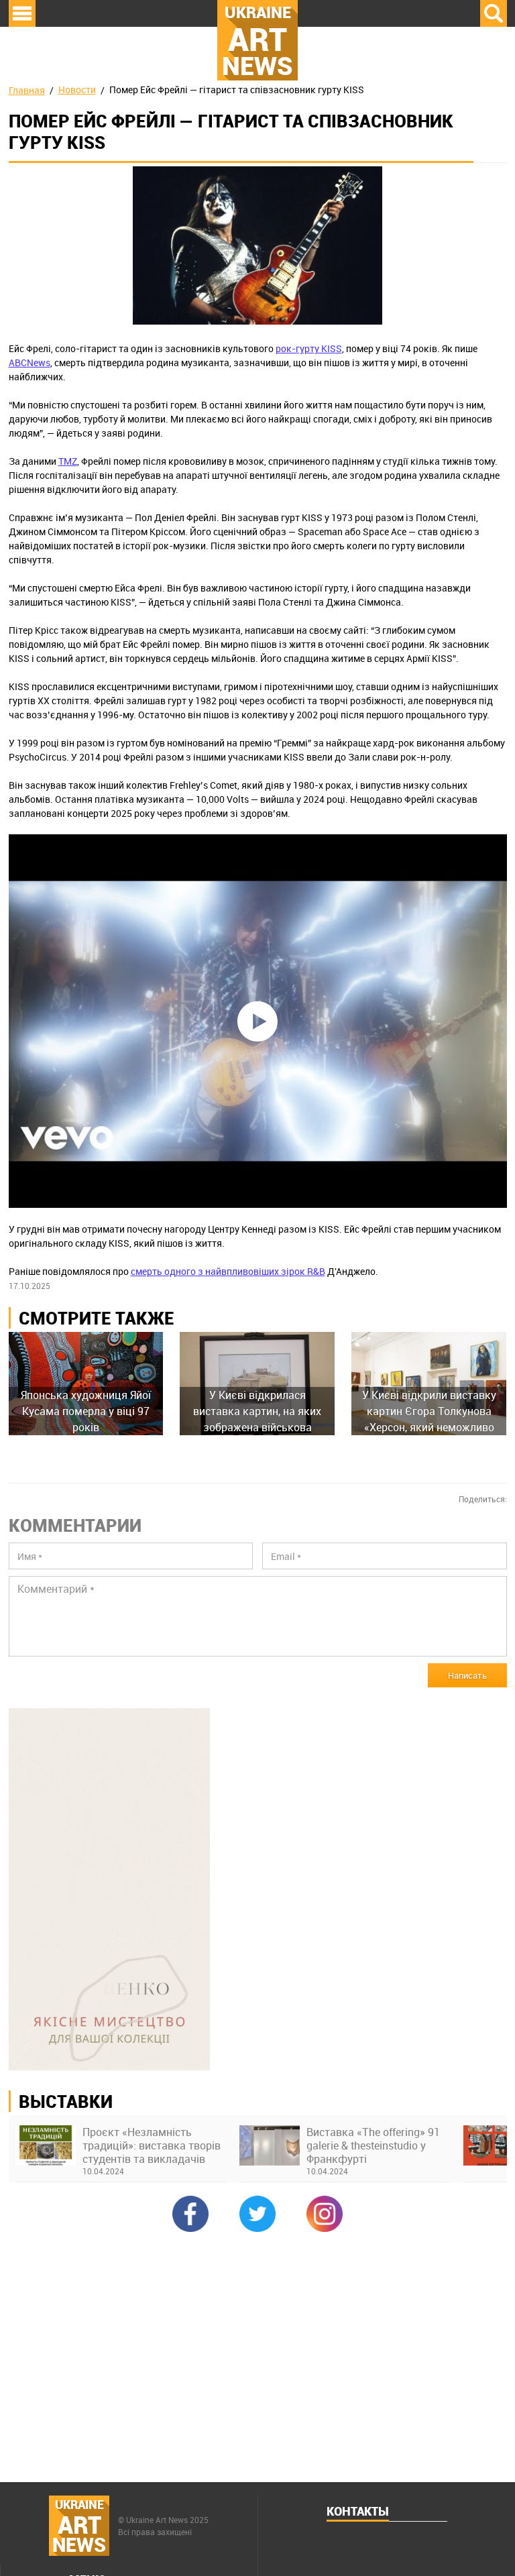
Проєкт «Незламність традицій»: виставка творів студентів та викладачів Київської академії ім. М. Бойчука (152, 2145)
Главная (27, 90)
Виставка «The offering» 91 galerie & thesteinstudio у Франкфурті (373, 2145)
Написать (467, 1675)
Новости (77, 90)
